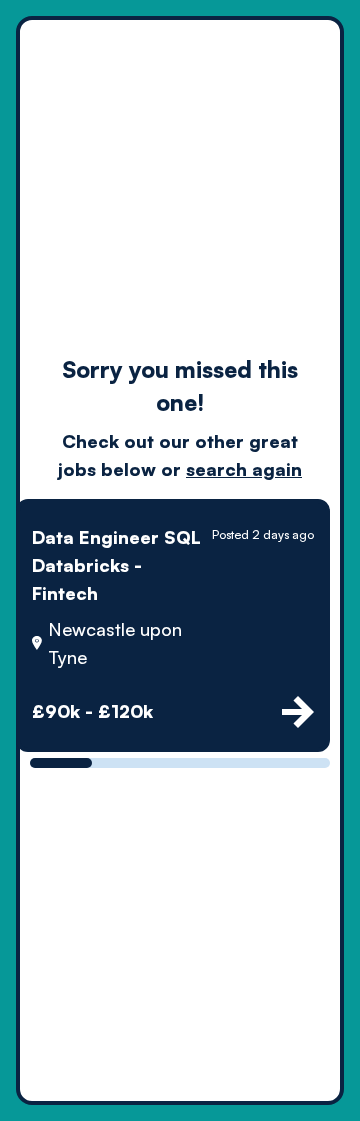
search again (244, 469)
